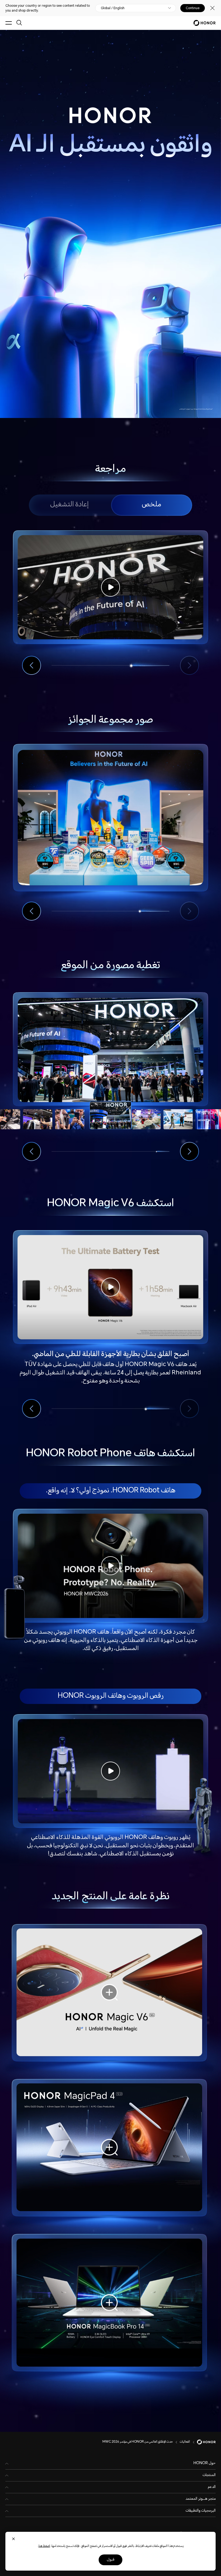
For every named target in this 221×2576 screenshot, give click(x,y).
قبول (110, 2560)
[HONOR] (203, 2442)
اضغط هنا (44, 2546)
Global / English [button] (113, 8)
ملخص (151, 505)
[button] (32, 665)
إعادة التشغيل (69, 505)
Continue (193, 8)
